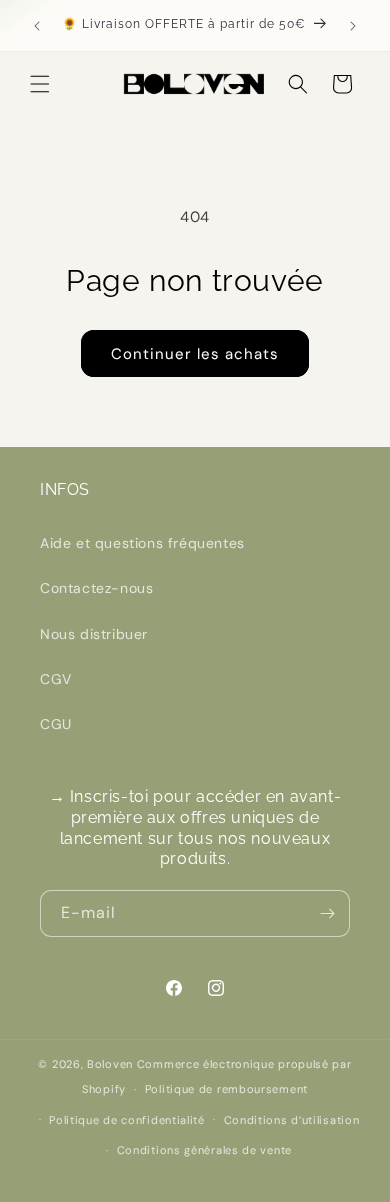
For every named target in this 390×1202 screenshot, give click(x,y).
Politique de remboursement (226, 1089)
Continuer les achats (195, 354)
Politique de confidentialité (127, 1120)
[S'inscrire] (327, 913)
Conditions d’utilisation (292, 1120)
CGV (56, 679)
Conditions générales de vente (204, 1150)
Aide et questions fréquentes (142, 543)
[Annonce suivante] (353, 26)
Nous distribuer (94, 634)
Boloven (110, 1064)
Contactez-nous (96, 588)
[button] (40, 84)
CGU (56, 724)
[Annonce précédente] (37, 26)
